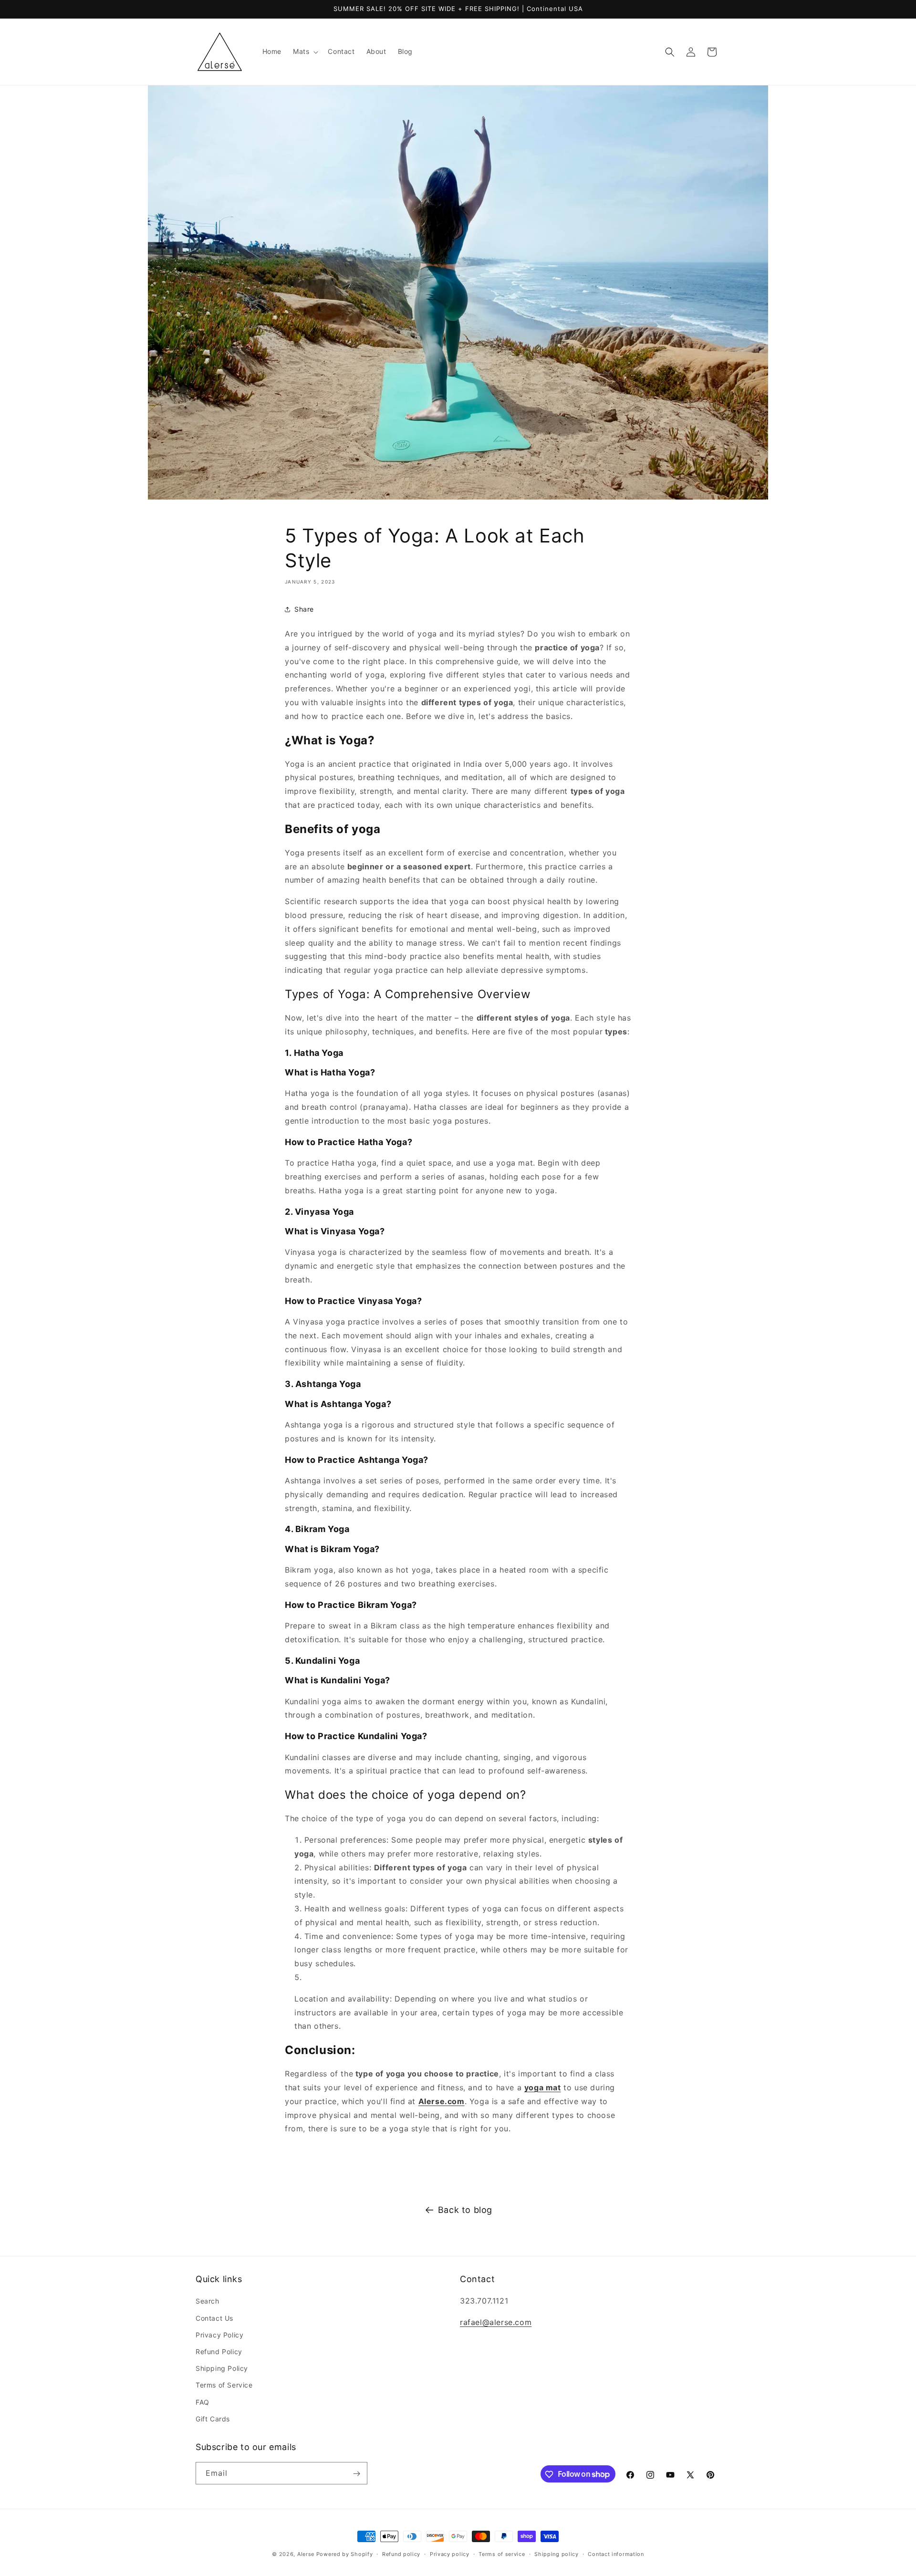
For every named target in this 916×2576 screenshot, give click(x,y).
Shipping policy (557, 2554)
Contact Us (214, 2318)
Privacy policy (450, 2554)
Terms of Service (224, 2385)
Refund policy (401, 2554)
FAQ (203, 2402)
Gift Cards (213, 2419)
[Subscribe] (356, 2474)
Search (208, 2301)
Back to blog (465, 2210)
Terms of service (502, 2554)
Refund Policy (219, 2352)
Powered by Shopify (345, 2554)
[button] (305, 52)
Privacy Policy (219, 2335)
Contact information (616, 2554)
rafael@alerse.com (496, 2323)
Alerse (306, 2554)
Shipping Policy (222, 2368)
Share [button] (304, 609)
